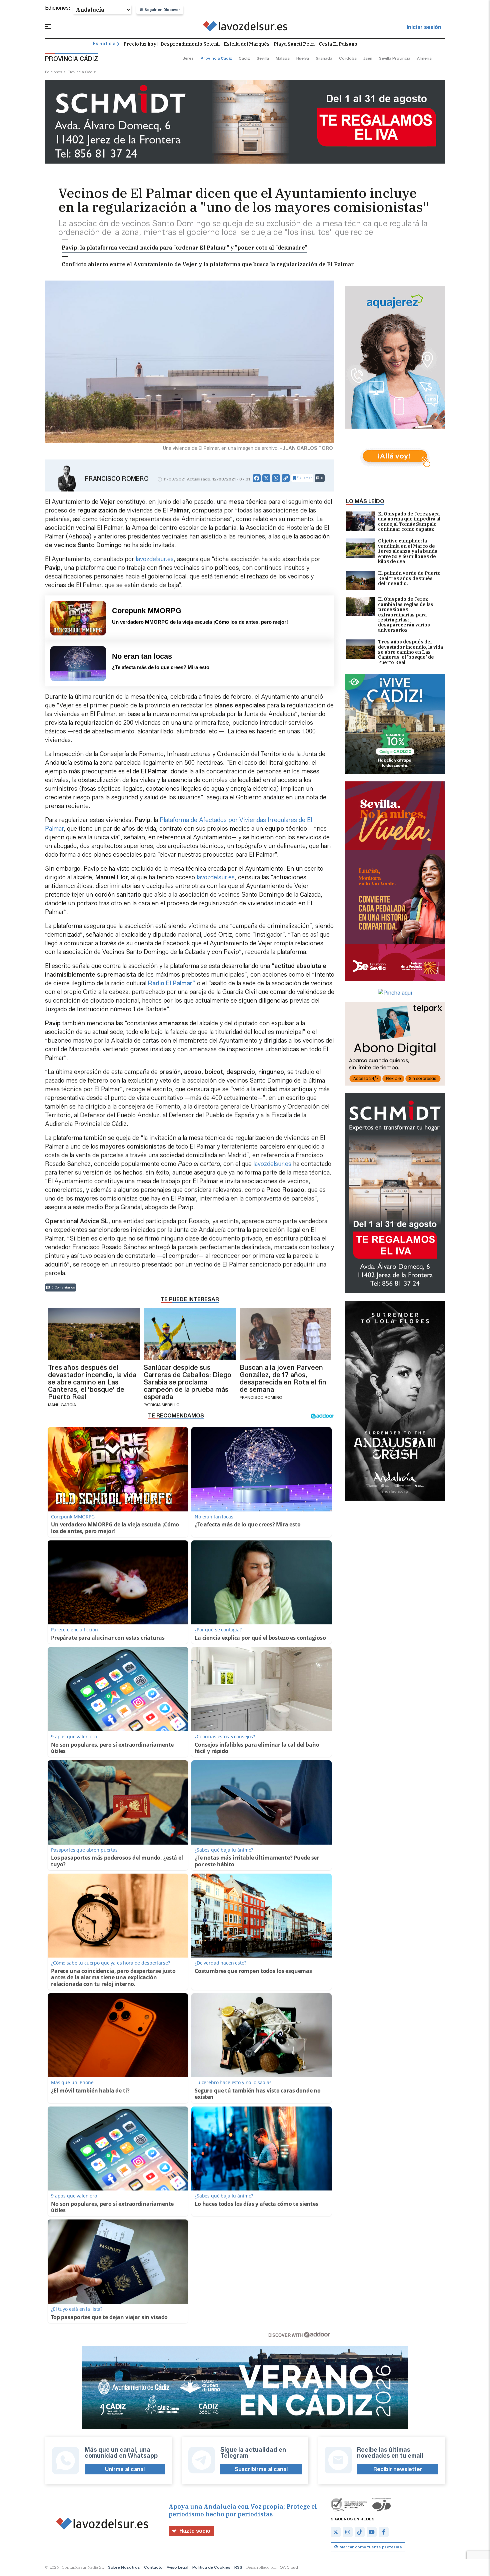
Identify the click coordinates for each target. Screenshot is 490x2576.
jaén (368, 58)
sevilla (263, 58)
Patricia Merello (162, 1405)
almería (424, 58)
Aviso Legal (177, 2567)
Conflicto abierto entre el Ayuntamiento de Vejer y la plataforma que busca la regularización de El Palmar (208, 264)
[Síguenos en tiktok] (360, 2532)
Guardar (305, 478)
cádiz (244, 58)
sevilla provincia (395, 58)
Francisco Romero (117, 479)
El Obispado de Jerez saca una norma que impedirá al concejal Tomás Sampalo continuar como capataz (409, 522)
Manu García (62, 1405)
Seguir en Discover (162, 10)
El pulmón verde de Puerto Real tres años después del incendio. (409, 579)
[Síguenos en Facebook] (384, 2532)
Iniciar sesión (424, 27)
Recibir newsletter (398, 2469)
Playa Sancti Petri (294, 44)
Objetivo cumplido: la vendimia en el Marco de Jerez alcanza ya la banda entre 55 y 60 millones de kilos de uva (408, 551)
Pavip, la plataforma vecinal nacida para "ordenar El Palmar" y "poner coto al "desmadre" (184, 248)
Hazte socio (195, 2531)
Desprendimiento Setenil (190, 44)
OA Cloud (289, 2567)
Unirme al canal (125, 2469)
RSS (238, 2567)
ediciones (54, 72)
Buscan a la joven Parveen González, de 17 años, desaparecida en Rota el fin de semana (283, 1378)
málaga (283, 58)
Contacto (153, 2567)
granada (324, 58)
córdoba (348, 58)
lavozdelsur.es (155, 559)
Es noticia (104, 44)
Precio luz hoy (140, 44)
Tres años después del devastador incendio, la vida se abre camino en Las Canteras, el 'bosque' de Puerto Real (410, 652)
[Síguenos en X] (336, 2532)
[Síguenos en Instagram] (348, 2532)
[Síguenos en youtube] (372, 2532)
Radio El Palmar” (172, 983)
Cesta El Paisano (338, 44)
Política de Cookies (211, 2567)
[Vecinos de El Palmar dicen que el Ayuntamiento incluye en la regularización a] (245, 27)
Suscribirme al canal (261, 2469)
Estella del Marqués (247, 44)
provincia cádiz (216, 58)
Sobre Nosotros (124, 2567)
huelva (303, 58)
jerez (188, 58)
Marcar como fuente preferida (370, 2547)
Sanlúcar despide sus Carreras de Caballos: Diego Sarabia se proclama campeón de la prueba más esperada (187, 1382)
